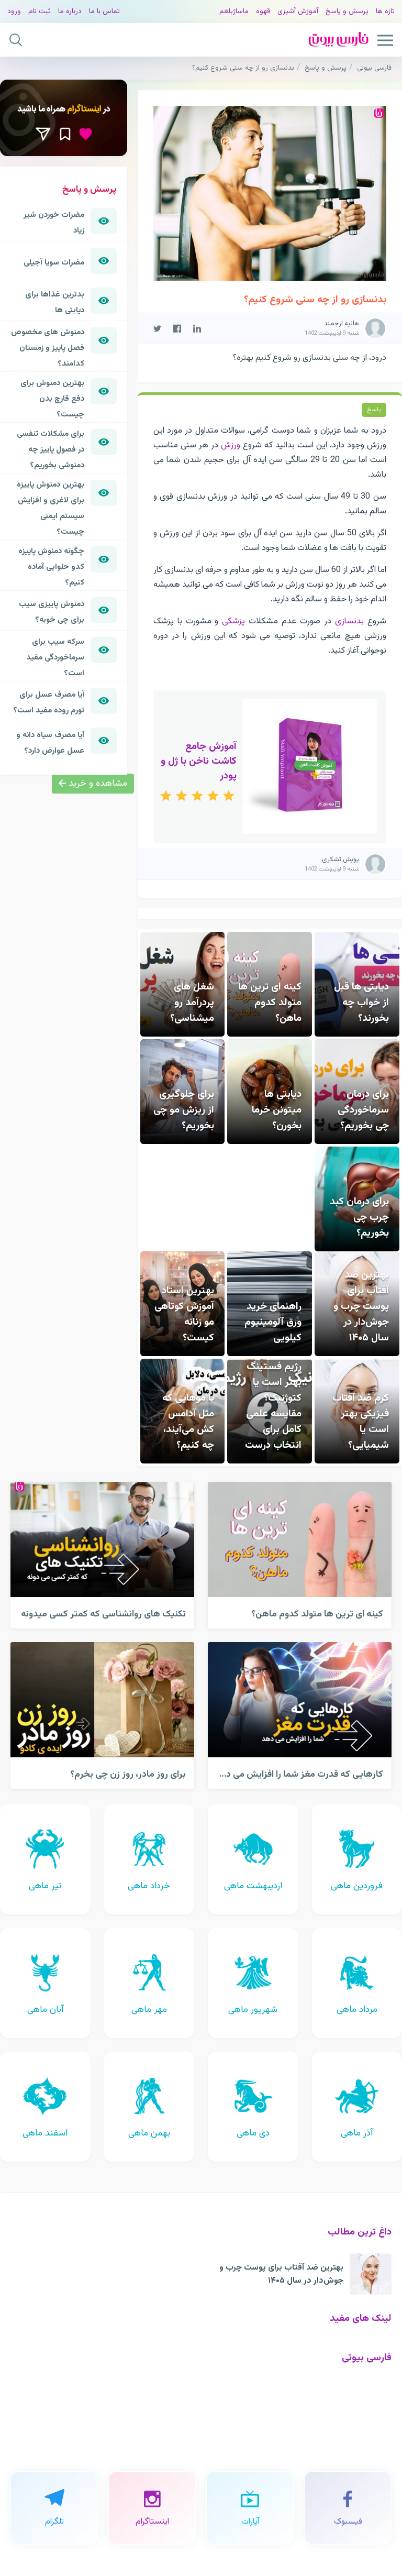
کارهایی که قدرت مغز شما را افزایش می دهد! (297, 1774)
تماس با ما (104, 11)
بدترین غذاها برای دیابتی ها (55, 302)
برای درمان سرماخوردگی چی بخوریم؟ (363, 1110)
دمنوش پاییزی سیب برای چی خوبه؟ (52, 612)
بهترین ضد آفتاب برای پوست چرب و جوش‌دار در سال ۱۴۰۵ (361, 1306)
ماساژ (241, 11)
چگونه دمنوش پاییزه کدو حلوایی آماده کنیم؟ (51, 567)
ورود (14, 11)
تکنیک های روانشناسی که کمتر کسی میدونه (103, 1614)
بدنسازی (349, 621)
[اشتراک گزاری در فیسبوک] (177, 328)
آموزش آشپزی (298, 11)
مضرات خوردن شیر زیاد (54, 223)
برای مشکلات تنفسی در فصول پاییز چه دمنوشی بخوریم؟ (51, 449)
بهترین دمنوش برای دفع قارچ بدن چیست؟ (52, 399)
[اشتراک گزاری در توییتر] (157, 328)
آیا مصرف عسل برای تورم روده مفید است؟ (49, 702)
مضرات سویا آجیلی (54, 262)
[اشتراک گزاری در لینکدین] (197, 328)
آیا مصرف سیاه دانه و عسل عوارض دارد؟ (50, 743)
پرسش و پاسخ (347, 11)
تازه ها (385, 11)
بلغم (226, 11)
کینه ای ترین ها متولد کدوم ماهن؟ (270, 1003)
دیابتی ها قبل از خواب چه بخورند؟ (361, 1003)
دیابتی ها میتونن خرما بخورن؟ (277, 1110)
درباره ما (70, 11)
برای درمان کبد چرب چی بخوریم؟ (359, 1217)
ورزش (231, 445)
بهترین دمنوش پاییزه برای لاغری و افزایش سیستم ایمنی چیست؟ (51, 508)
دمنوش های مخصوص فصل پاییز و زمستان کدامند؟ (48, 348)
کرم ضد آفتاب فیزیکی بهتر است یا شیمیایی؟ (361, 1422)
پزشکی (233, 621)
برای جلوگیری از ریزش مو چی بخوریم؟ (184, 1110)
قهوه (263, 11)
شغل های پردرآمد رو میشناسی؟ (192, 1003)
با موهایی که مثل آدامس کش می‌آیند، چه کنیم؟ (188, 1422)
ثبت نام (40, 11)
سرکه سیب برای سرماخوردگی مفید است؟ (55, 657)
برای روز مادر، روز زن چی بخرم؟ (128, 1774)
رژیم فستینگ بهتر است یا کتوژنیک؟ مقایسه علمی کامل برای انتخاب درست (273, 1406)
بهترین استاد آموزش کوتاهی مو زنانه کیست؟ (184, 1314)
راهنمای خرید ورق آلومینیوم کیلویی (273, 1322)
